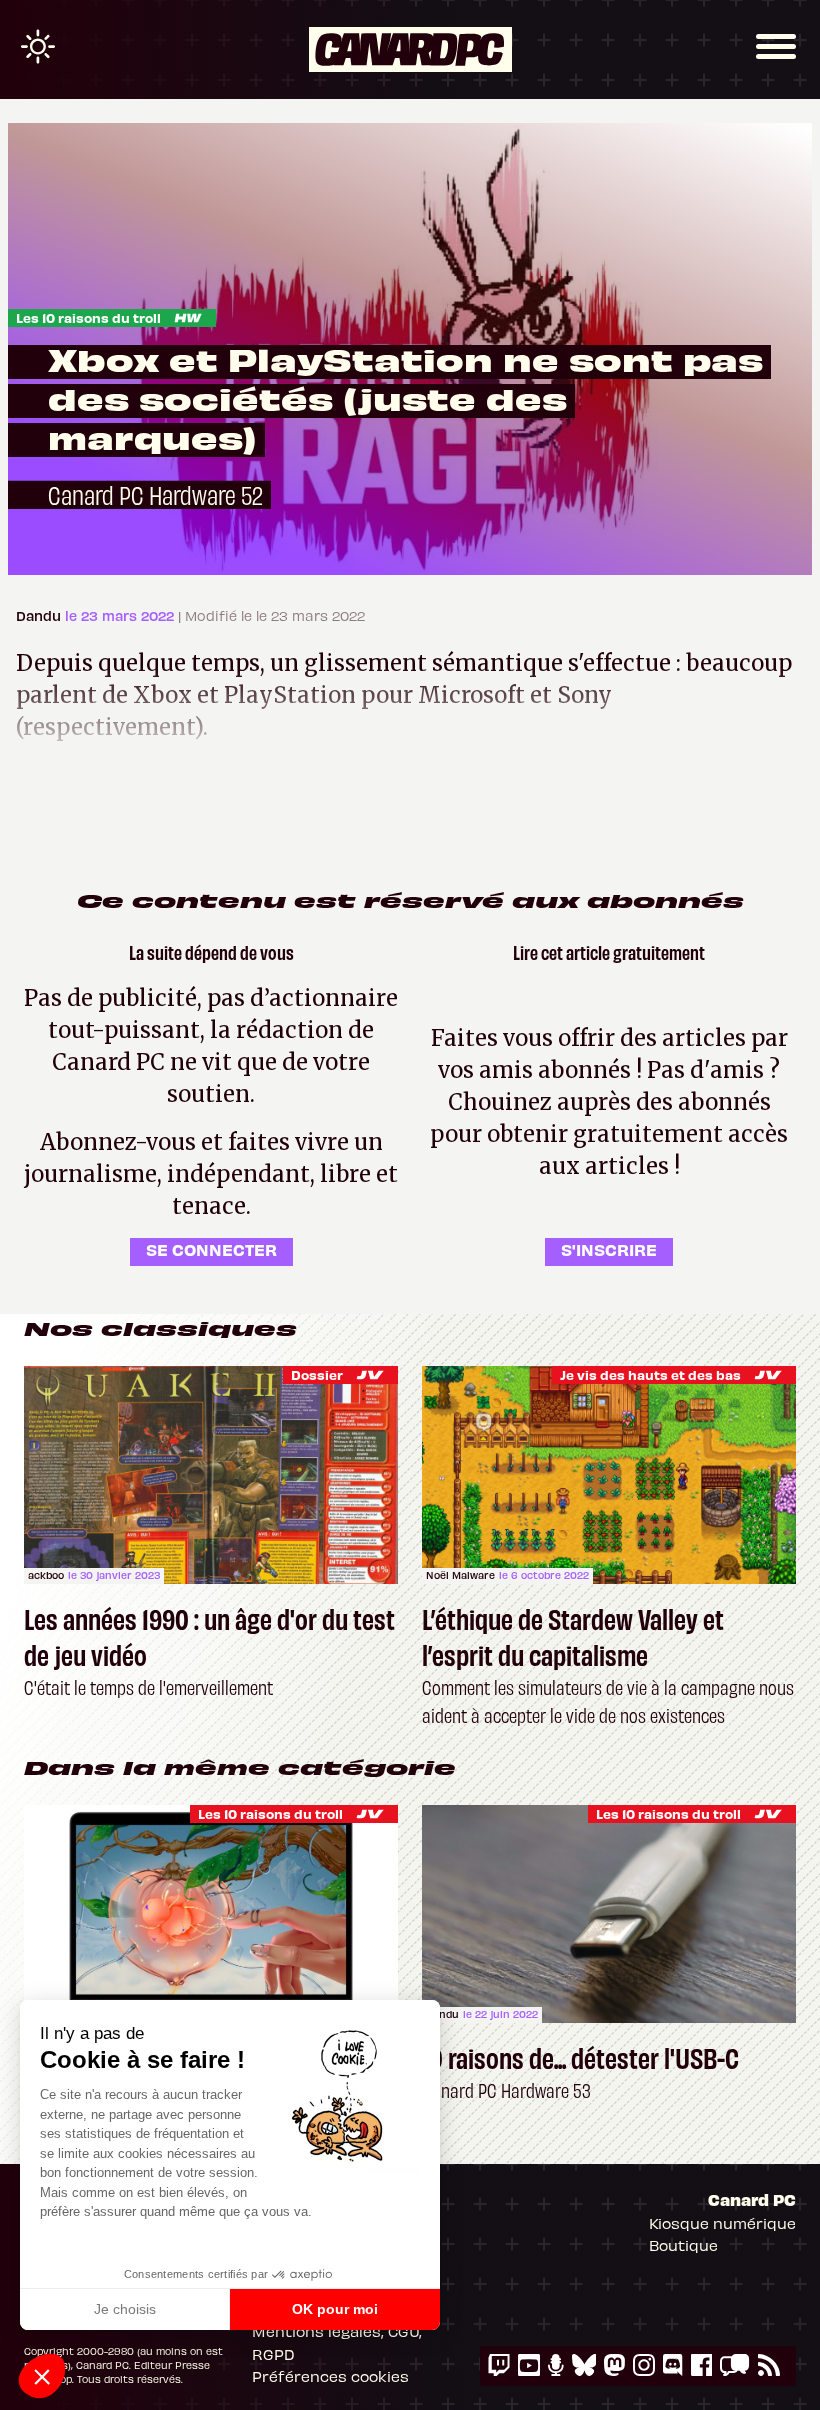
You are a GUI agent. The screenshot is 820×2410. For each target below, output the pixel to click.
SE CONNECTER (211, 1249)
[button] (42, 2376)
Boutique (683, 2245)
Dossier (317, 1374)
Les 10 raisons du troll (88, 317)
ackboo (46, 1575)
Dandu (40, 615)
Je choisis (125, 2309)
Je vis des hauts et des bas (650, 1374)
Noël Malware (460, 1575)
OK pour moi (335, 2309)
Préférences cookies (330, 2376)
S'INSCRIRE (609, 1249)
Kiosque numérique (722, 2223)
